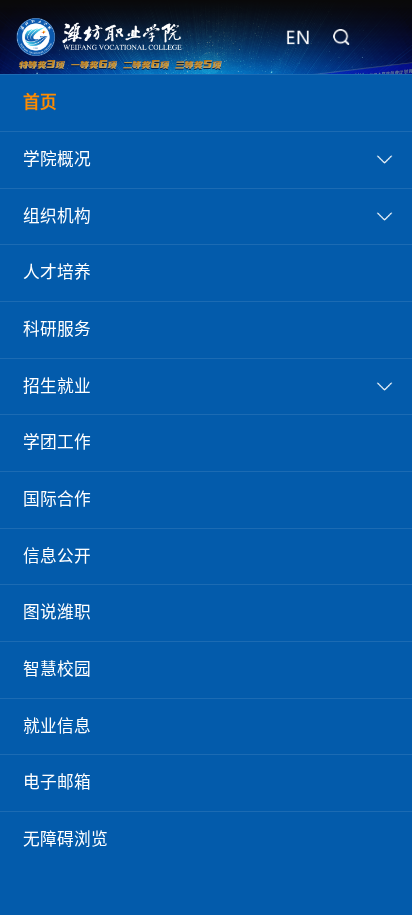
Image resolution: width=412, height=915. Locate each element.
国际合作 (57, 499)
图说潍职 (57, 612)
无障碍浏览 (65, 839)
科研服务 (57, 329)
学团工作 (57, 442)
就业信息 (57, 726)
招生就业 (57, 386)
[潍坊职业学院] (100, 37)
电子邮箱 (57, 782)
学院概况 (57, 159)
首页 (40, 102)
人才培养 (57, 272)
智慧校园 (57, 669)
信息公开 (57, 556)
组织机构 (57, 216)
